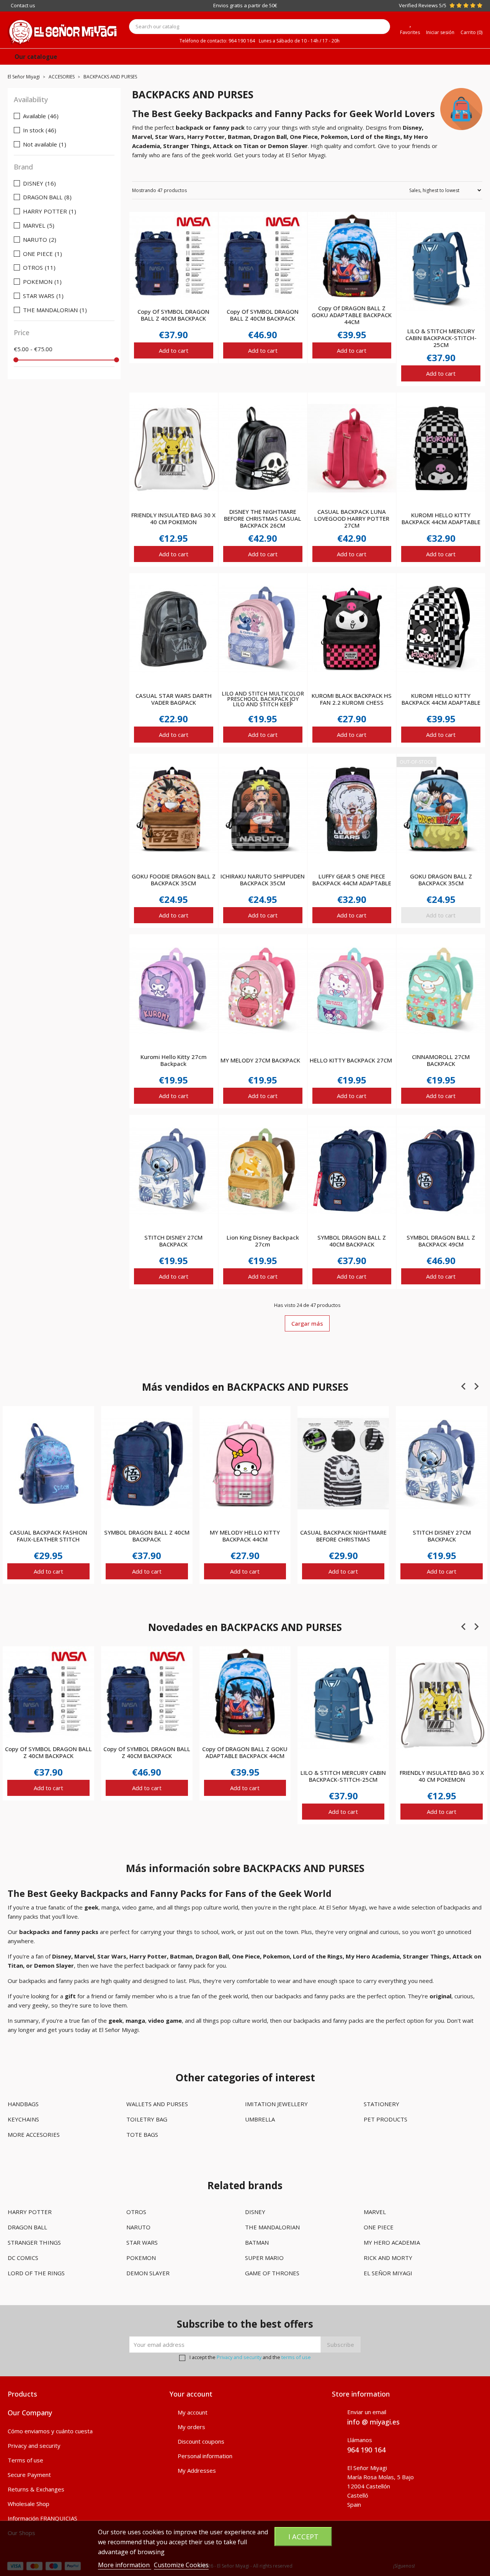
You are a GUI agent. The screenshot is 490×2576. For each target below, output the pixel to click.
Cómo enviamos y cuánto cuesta (50, 2431)
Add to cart (174, 350)
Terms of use (25, 2460)
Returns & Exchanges (36, 2489)
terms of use (296, 2357)
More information (125, 2565)
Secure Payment (29, 2475)
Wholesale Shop (29, 2504)
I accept (303, 2536)
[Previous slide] (464, 1387)
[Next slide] (476, 1387)
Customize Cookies (181, 2565)
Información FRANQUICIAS (42, 2518)
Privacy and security (239, 2357)
